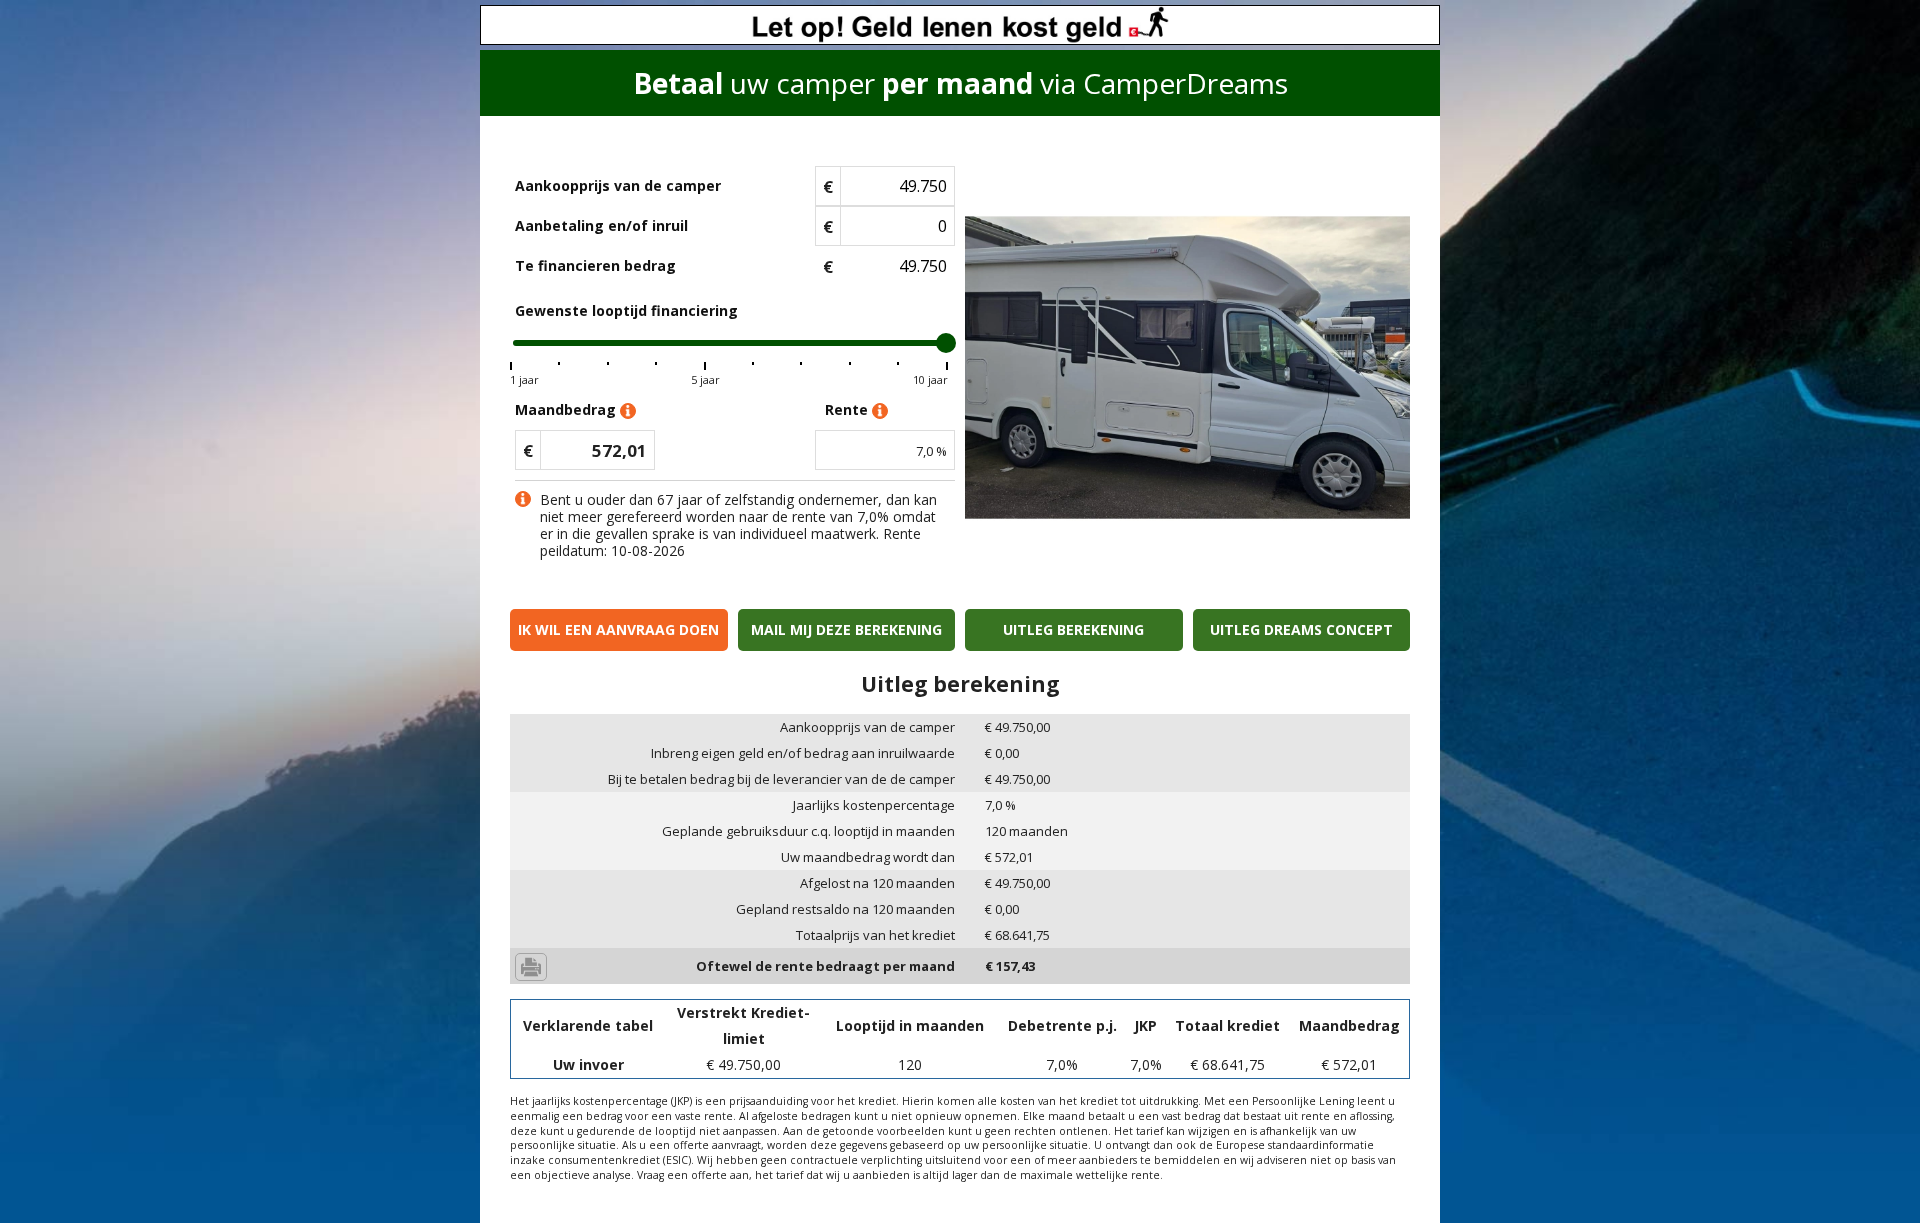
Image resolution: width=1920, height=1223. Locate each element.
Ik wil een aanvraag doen (618, 629)
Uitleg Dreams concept (1301, 629)
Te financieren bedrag (595, 265)
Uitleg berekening (1073, 629)
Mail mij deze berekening (846, 629)
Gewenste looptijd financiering (626, 310)
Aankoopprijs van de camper (618, 185)
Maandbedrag (567, 409)
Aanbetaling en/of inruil (601, 225)
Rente (848, 409)
